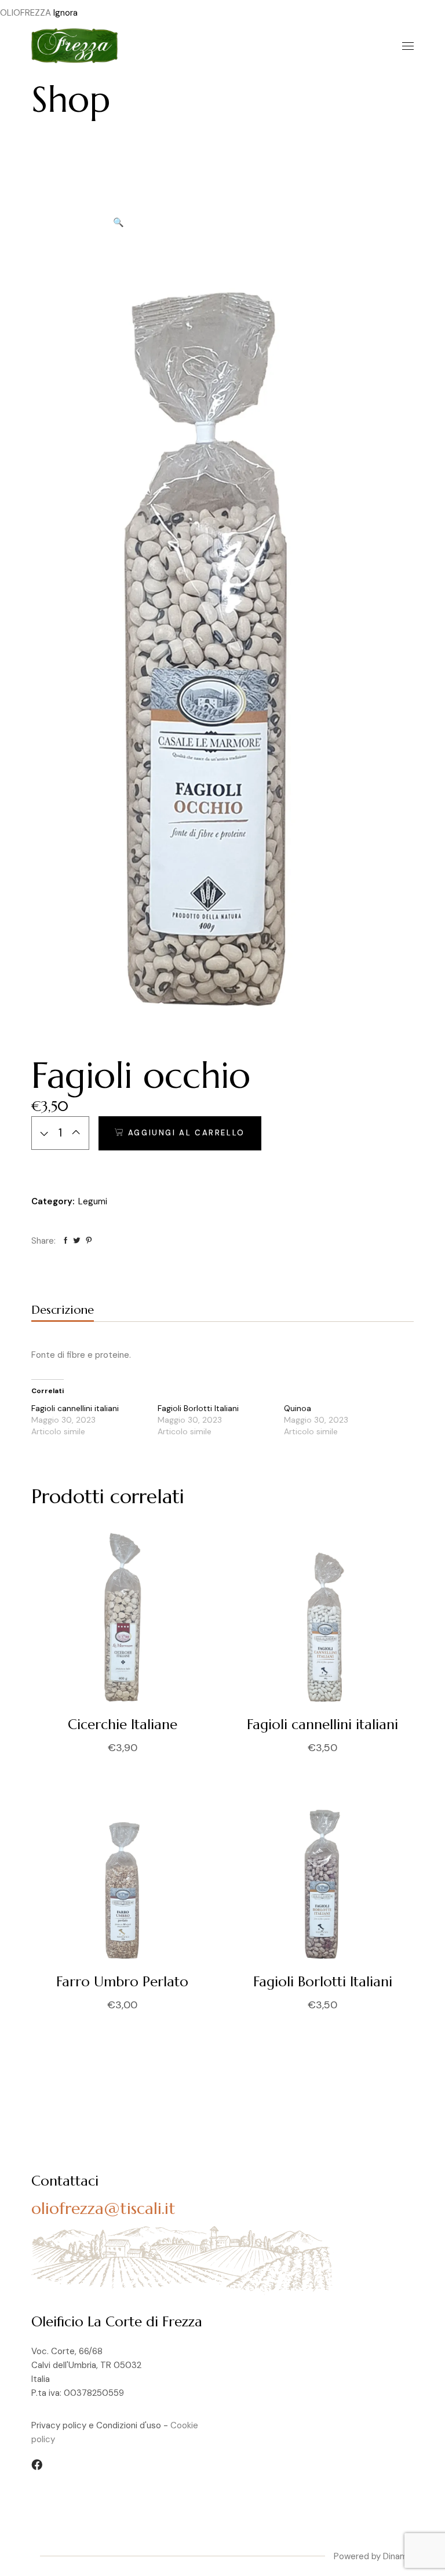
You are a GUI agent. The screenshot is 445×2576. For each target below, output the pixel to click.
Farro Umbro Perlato (122, 1982)
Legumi (93, 1201)
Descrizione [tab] (63, 1310)
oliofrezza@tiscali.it (103, 2208)
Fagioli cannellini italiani (75, 1408)
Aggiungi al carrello (187, 1133)
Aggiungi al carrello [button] (238, 1748)
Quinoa (298, 1408)
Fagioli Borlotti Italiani (198, 1408)
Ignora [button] (65, 13)
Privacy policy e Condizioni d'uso (96, 2425)
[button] (118, 222)
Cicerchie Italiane (123, 1724)
